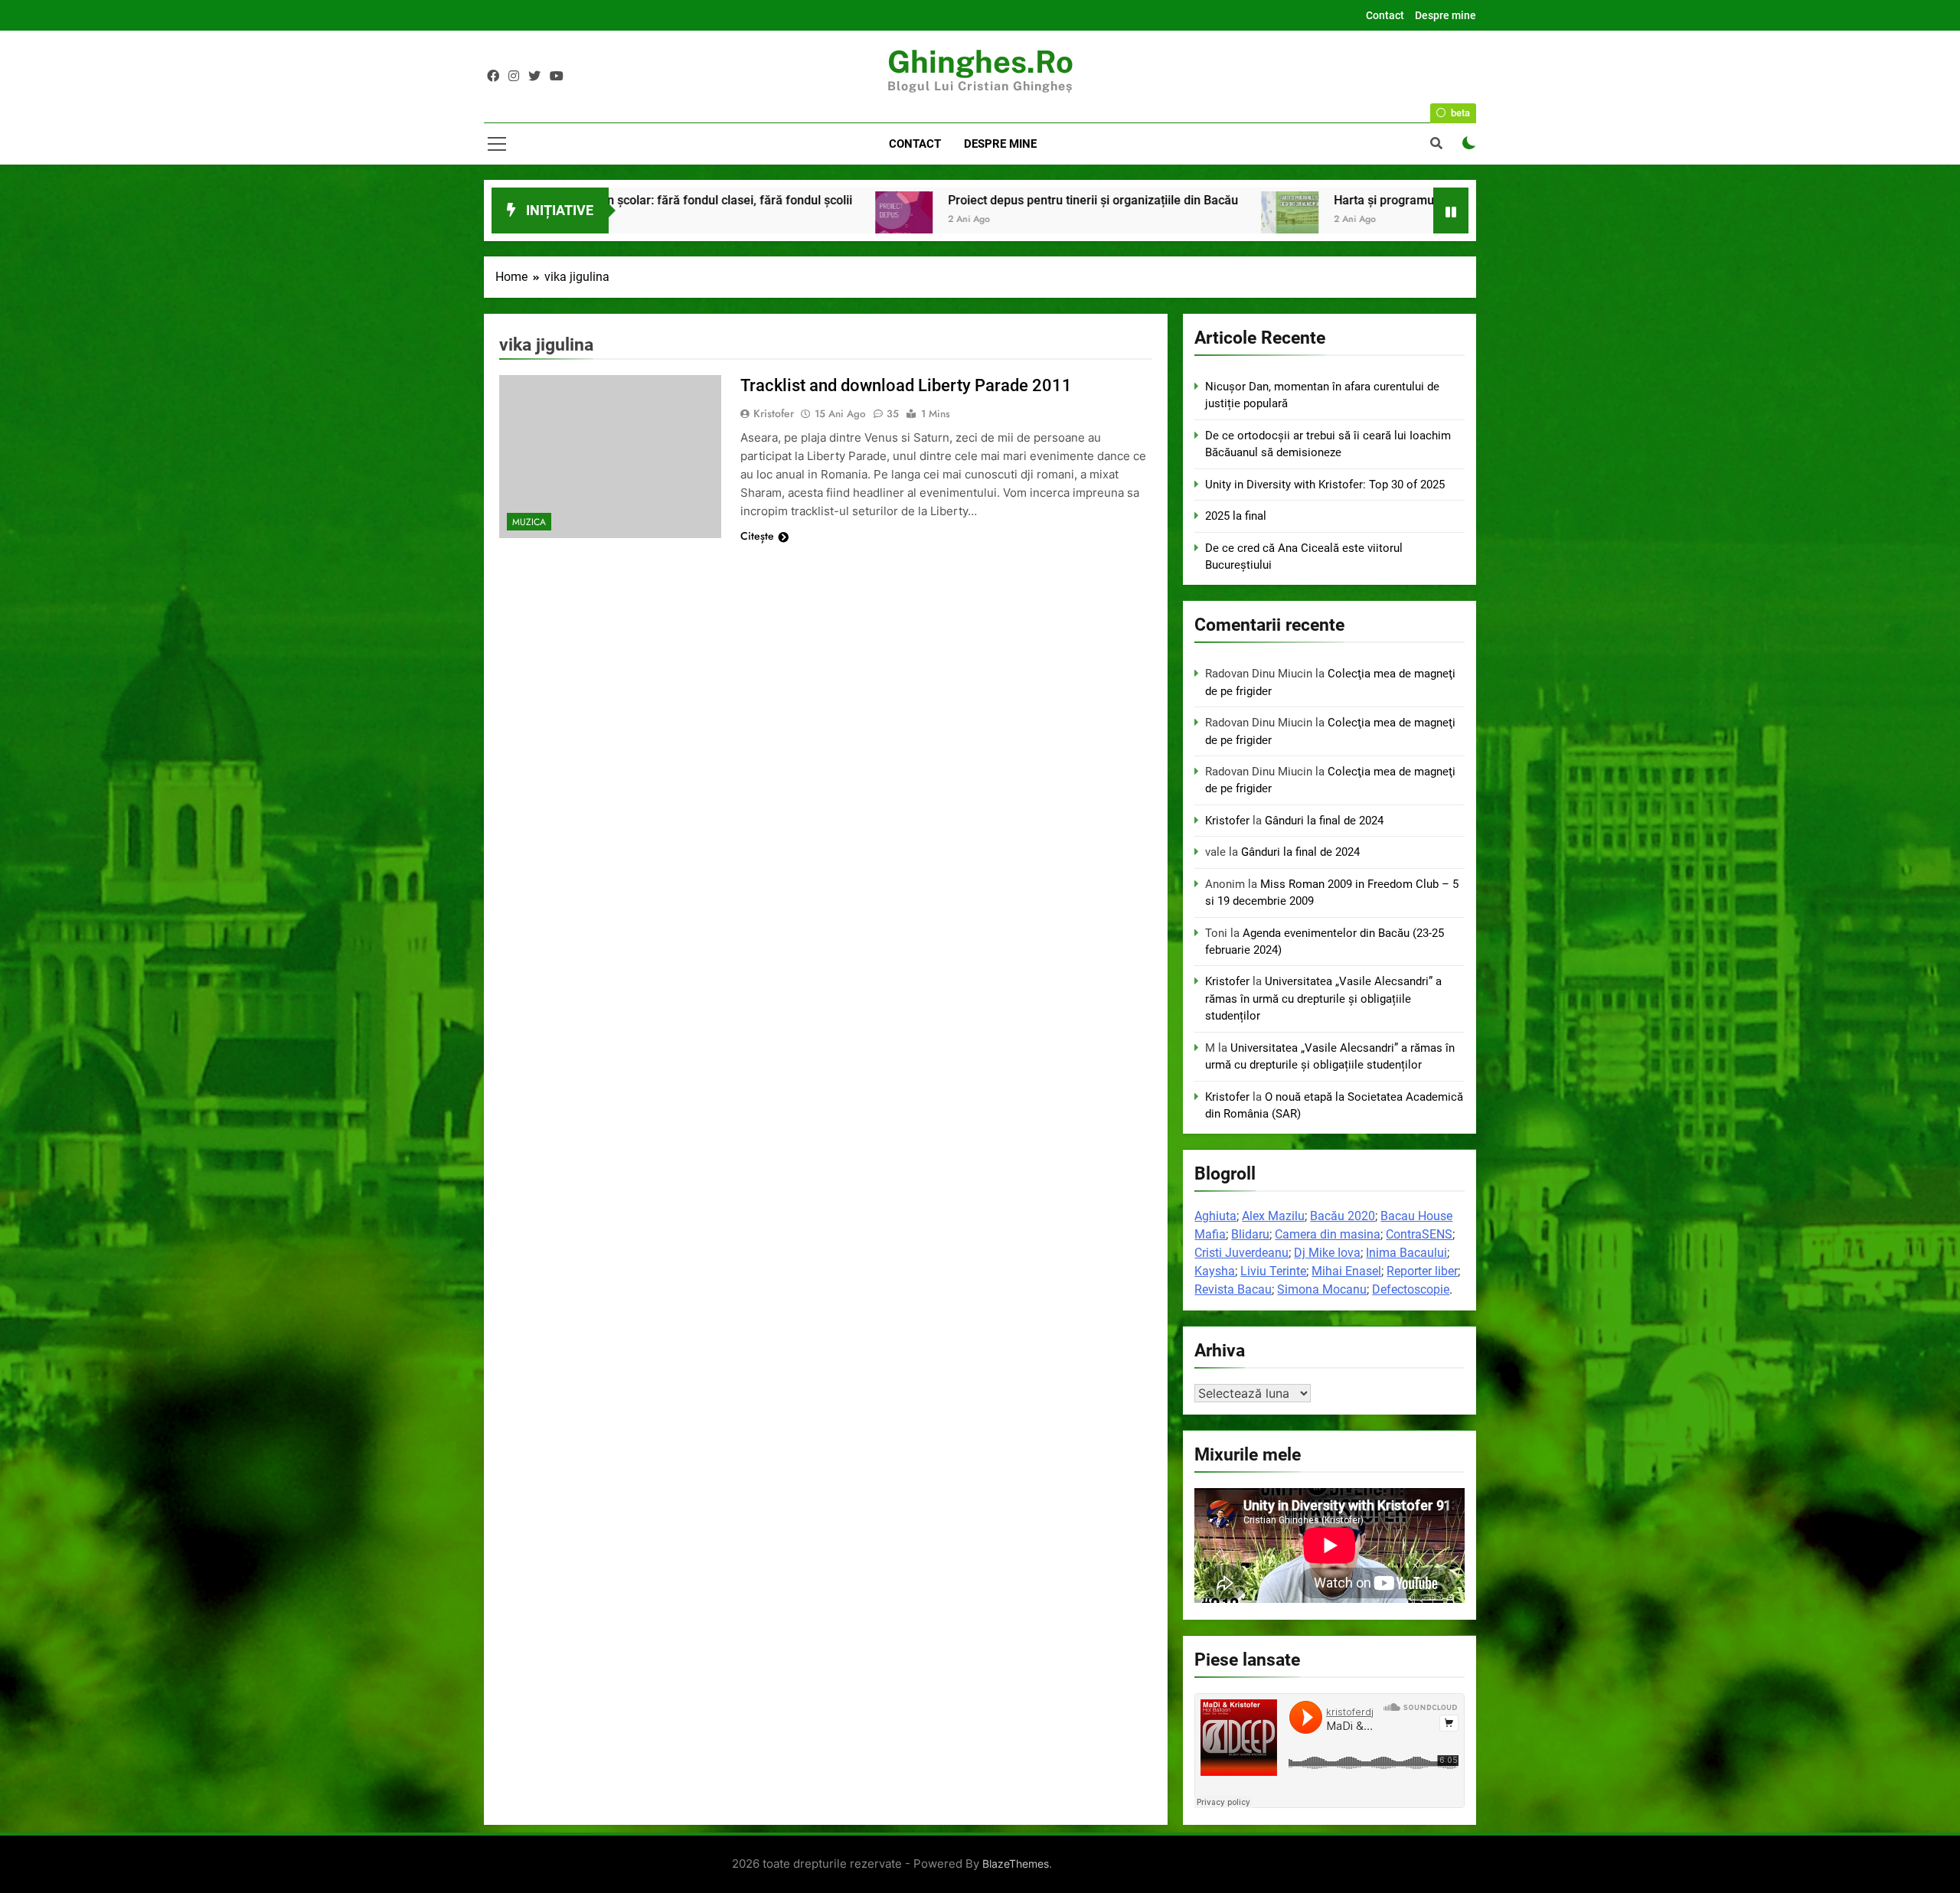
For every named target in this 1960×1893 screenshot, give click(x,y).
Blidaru (1250, 1234)
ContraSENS (1419, 1234)
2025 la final (1236, 516)
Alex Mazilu (1273, 1216)
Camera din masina (1328, 1234)
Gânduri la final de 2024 (1324, 821)
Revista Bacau (1233, 1289)
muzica (529, 522)
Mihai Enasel (1346, 1271)
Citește (757, 536)
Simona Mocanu (1322, 1289)
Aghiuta (1215, 1216)
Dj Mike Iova (1327, 1253)
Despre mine (1445, 15)
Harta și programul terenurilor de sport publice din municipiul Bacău (1184, 200)
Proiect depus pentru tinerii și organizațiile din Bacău (757, 200)
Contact (1385, 15)
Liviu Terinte (1273, 1271)
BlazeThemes (1016, 1864)
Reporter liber (1422, 1271)
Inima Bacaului (1406, 1253)
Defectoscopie (1411, 1289)
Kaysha (1215, 1271)
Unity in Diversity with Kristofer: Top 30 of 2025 (1325, 485)
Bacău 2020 (1343, 1216)
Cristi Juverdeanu (1241, 1253)
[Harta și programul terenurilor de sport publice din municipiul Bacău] (954, 220)
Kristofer (774, 413)
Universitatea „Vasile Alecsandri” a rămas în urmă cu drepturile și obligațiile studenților (1323, 999)
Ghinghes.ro (980, 62)
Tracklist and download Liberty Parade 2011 (906, 385)
